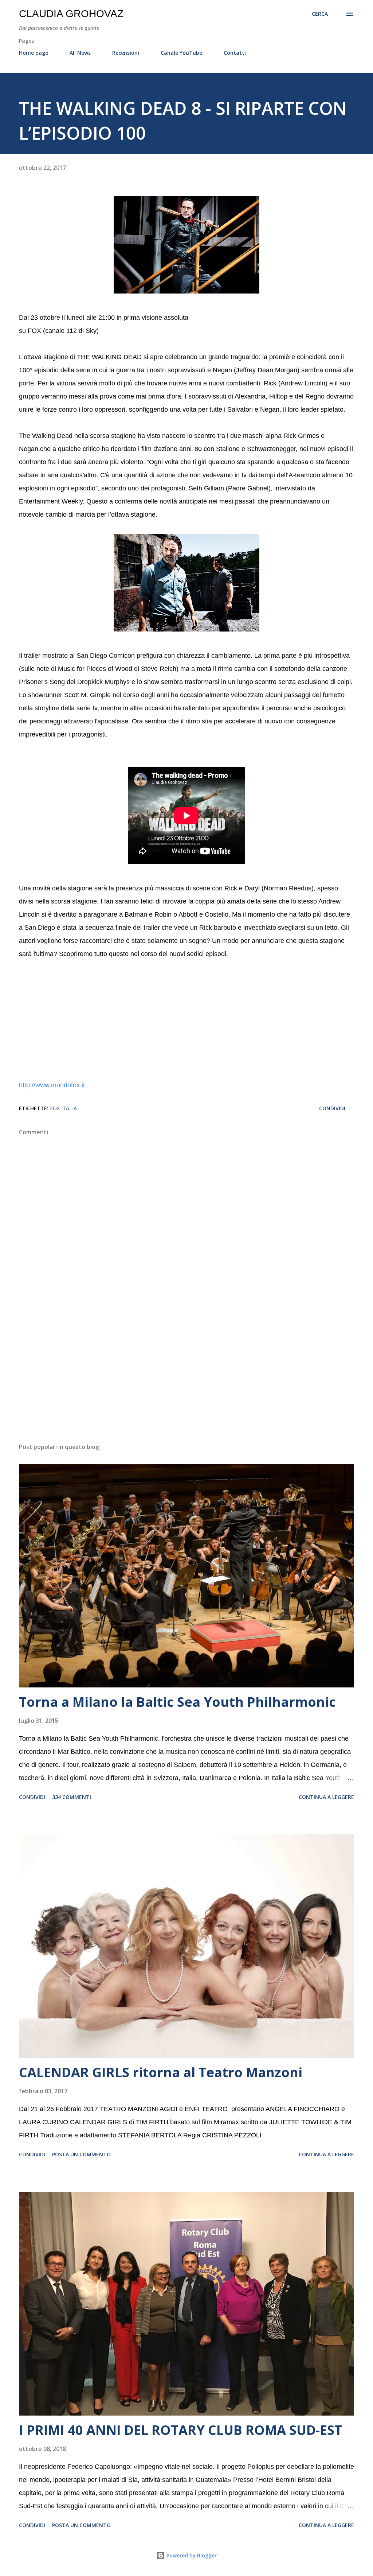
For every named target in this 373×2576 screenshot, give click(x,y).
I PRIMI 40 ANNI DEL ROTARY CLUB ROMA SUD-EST (180, 2430)
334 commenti (72, 1797)
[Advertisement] (186, 1380)
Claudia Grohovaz (71, 14)
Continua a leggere (326, 1797)
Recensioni (126, 53)
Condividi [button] (332, 1108)
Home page (34, 53)
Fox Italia (63, 1108)
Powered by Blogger (191, 2555)
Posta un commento (81, 2154)
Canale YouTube (181, 53)
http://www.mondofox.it (52, 1085)
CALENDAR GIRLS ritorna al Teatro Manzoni (161, 2072)
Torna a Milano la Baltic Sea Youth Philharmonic (177, 1702)
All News (80, 53)
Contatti (235, 53)
